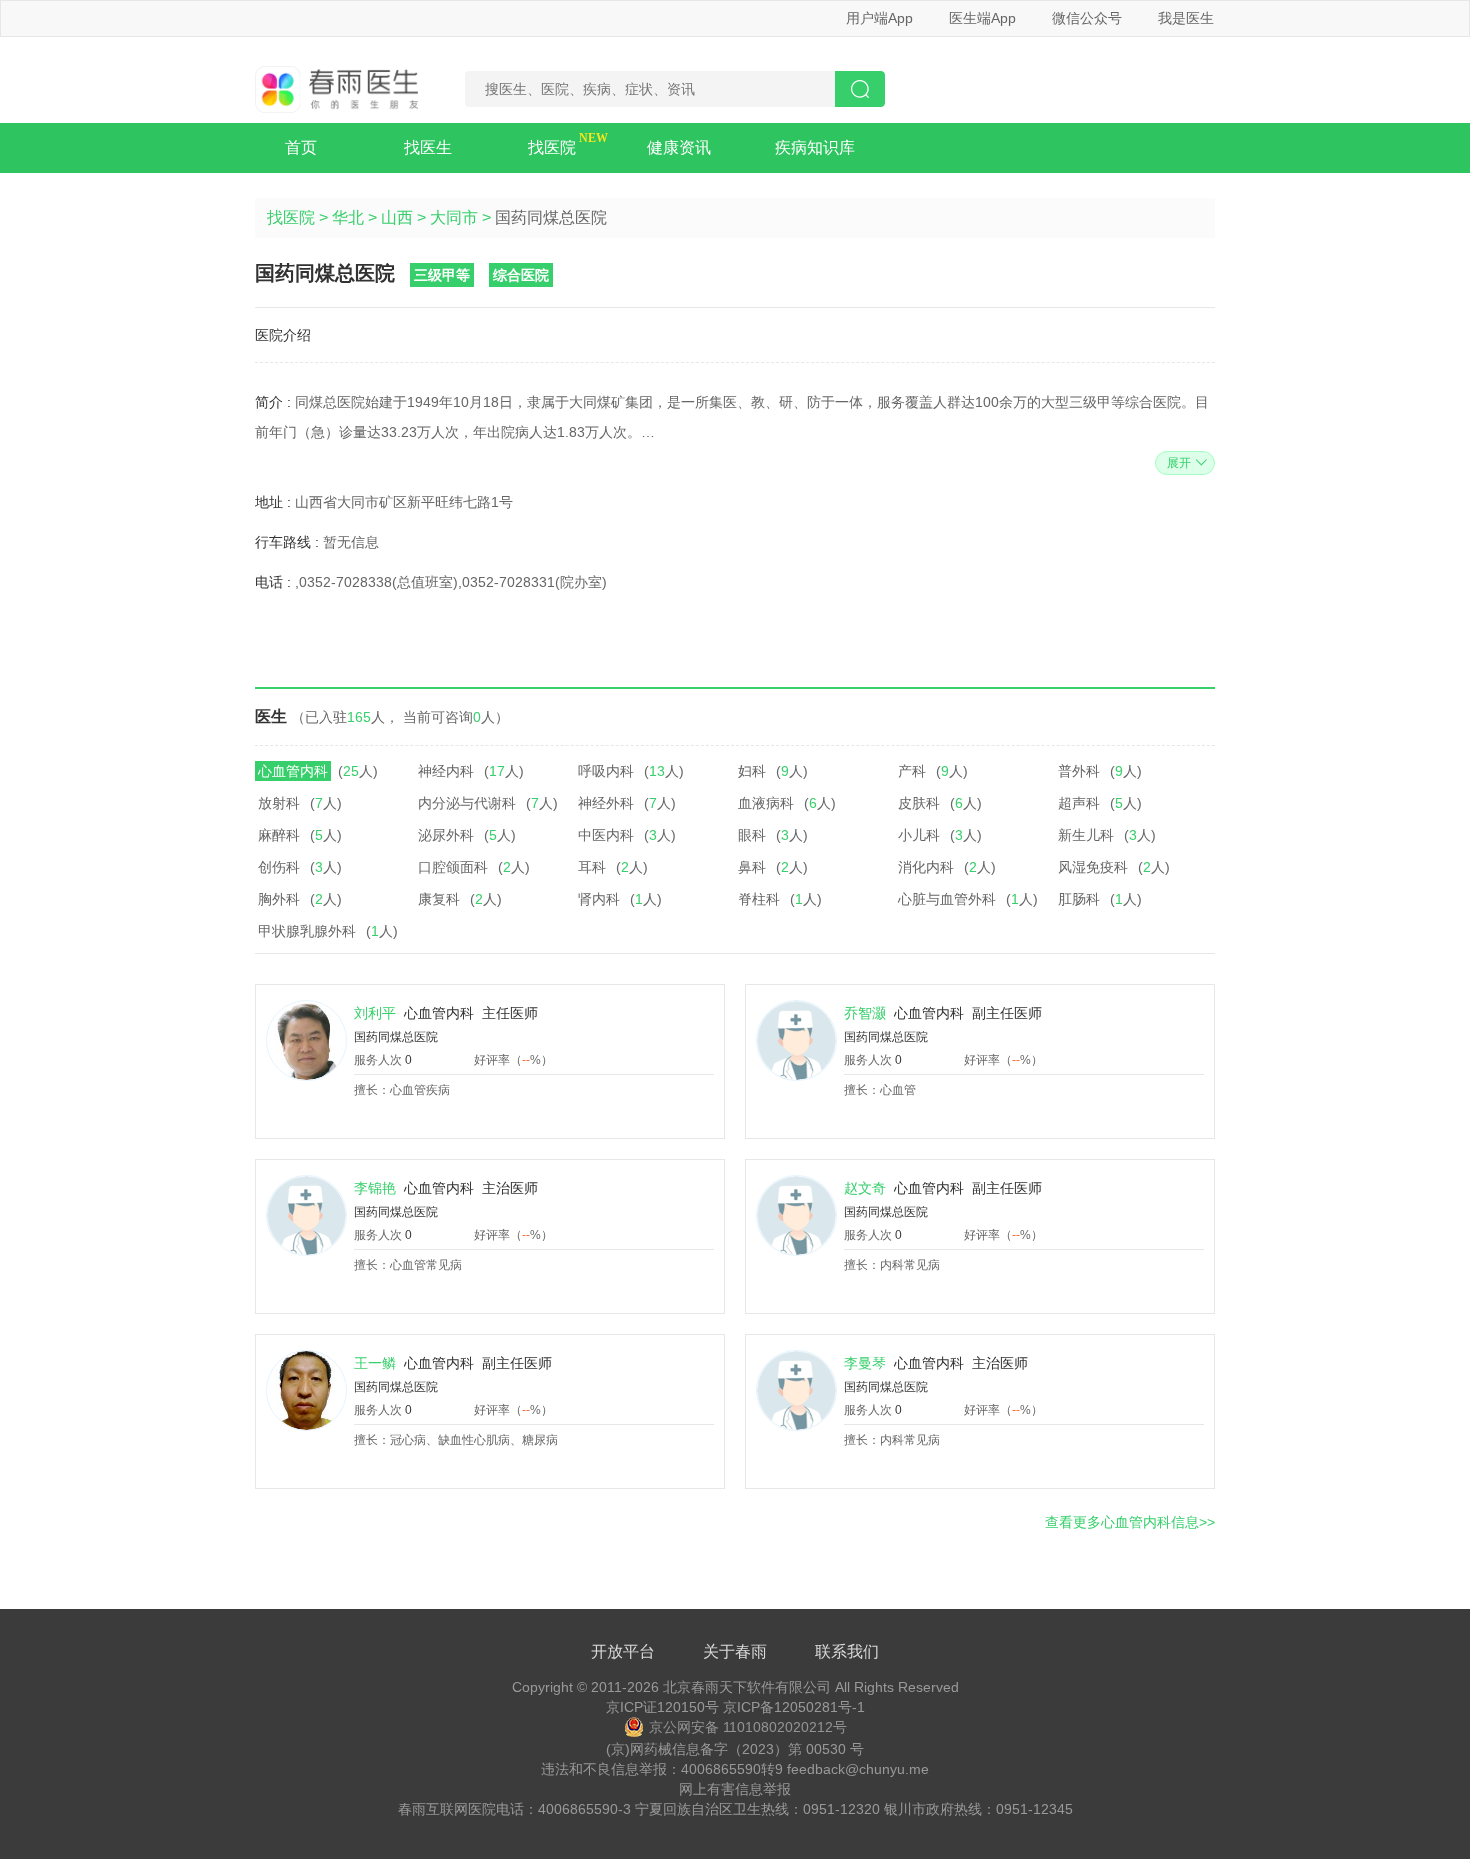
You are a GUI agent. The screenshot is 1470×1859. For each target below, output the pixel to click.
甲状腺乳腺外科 (307, 931)
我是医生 (1186, 18)
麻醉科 (279, 835)
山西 (397, 217)
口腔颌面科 (453, 867)
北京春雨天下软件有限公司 (747, 1687)
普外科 (1079, 771)
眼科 (752, 835)
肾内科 (599, 899)
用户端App (879, 18)
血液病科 (766, 803)
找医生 (428, 147)
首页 (301, 147)
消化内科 (926, 867)
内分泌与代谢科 (467, 803)
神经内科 (446, 771)
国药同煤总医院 (396, 1037)
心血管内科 (293, 771)
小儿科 (919, 835)
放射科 (279, 803)
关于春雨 (735, 1651)
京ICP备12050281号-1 (794, 1707)
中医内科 (606, 835)
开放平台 (623, 1651)
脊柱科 (759, 899)
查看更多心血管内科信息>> (1130, 1522)
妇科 (752, 771)
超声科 (1079, 803)
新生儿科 (1086, 835)
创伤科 (279, 867)
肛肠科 (1079, 899)
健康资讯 (679, 147)
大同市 (454, 217)
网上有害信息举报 (735, 1789)
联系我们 (847, 1651)
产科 (912, 771)
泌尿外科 (446, 835)
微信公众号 (1087, 18)
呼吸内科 (606, 771)
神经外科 (606, 803)
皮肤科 (919, 803)
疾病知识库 (815, 147)
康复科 (439, 899)
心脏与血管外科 (947, 899)
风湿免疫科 (1093, 867)
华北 (348, 217)
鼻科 (752, 867)
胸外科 (279, 899)
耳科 (592, 867)
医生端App (982, 18)
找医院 (552, 147)
